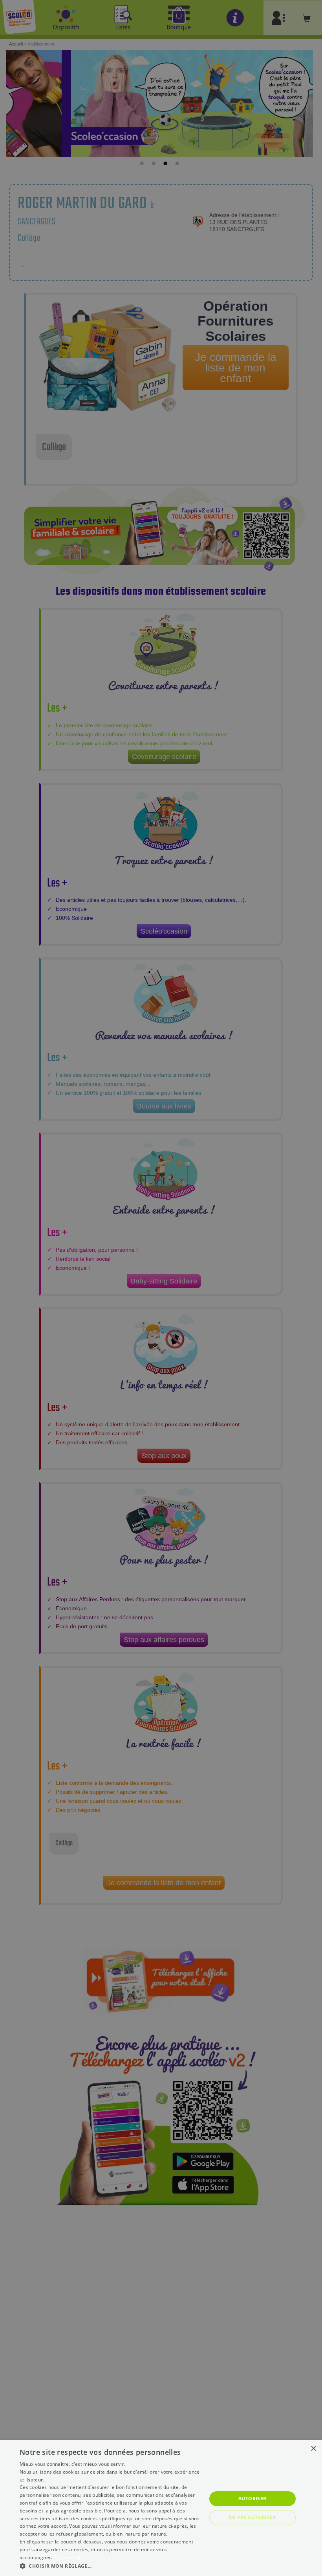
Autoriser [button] (252, 2499)
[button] (110, 2566)
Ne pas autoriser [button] (252, 2517)
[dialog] (161, 2508)
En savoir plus (70, 2557)
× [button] (313, 2449)
